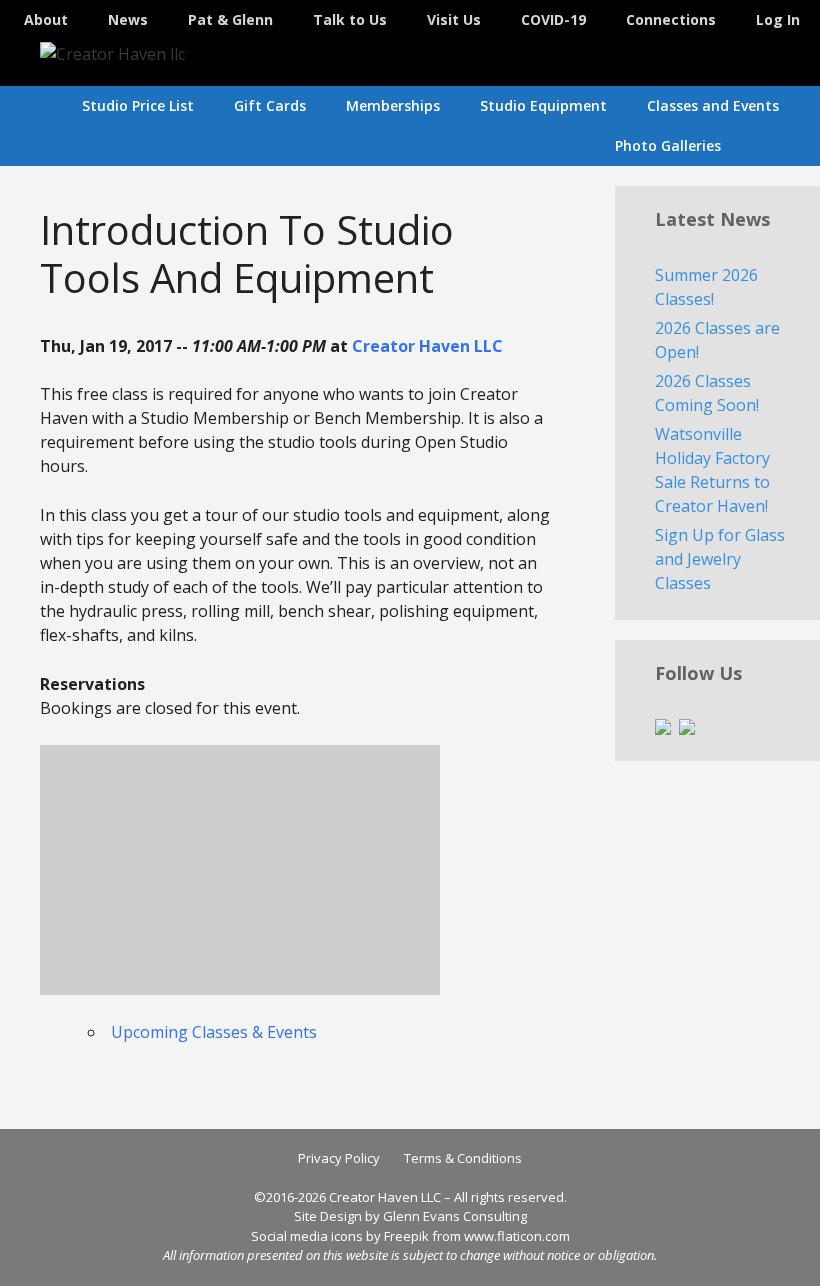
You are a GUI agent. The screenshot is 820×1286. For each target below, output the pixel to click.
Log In (778, 19)
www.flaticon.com (517, 1236)
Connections (671, 19)
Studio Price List (138, 105)
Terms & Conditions (463, 1158)
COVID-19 (553, 19)
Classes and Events (713, 105)
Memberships (393, 105)
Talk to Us (350, 19)
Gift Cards (270, 105)
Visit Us (454, 19)
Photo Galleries (668, 145)
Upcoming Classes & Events (214, 1032)
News (128, 19)
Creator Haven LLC (427, 346)
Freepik (406, 1236)
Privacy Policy (339, 1158)
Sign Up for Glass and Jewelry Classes (720, 559)
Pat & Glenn (230, 19)
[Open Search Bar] (791, 146)
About (46, 19)
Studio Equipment (543, 105)
